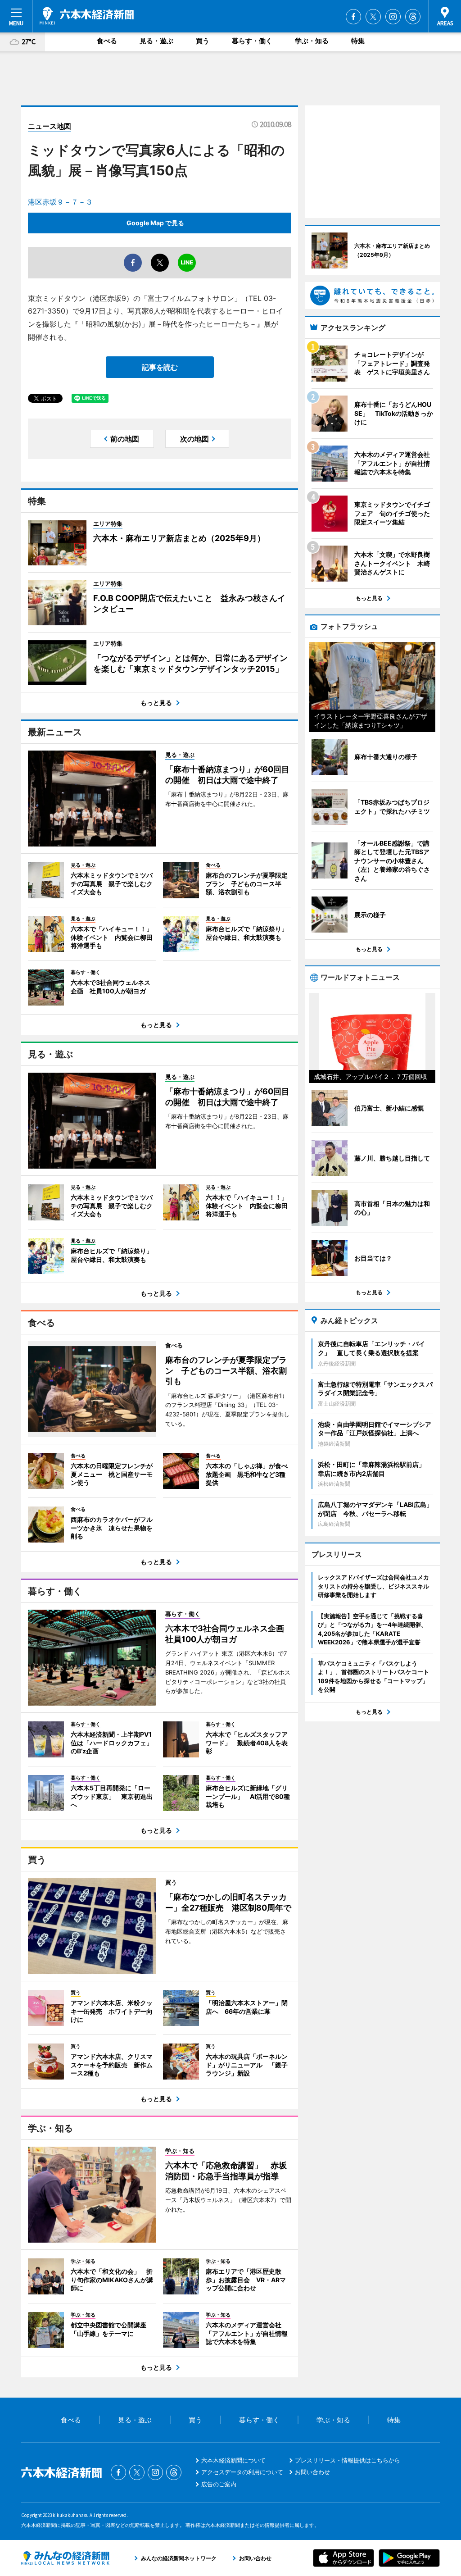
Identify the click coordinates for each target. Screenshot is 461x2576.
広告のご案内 (219, 2484)
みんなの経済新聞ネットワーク (65, 2558)
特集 (358, 41)
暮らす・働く (252, 41)
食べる (107, 41)
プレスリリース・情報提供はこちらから (348, 2460)
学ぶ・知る (312, 41)
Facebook (353, 17)
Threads (413, 17)
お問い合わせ (312, 2472)
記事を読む (160, 367)
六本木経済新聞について (233, 2460)
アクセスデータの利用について (242, 2472)
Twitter (373, 17)
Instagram (393, 17)
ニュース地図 (50, 126)
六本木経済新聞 (87, 16)
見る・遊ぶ (156, 41)
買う (203, 41)
